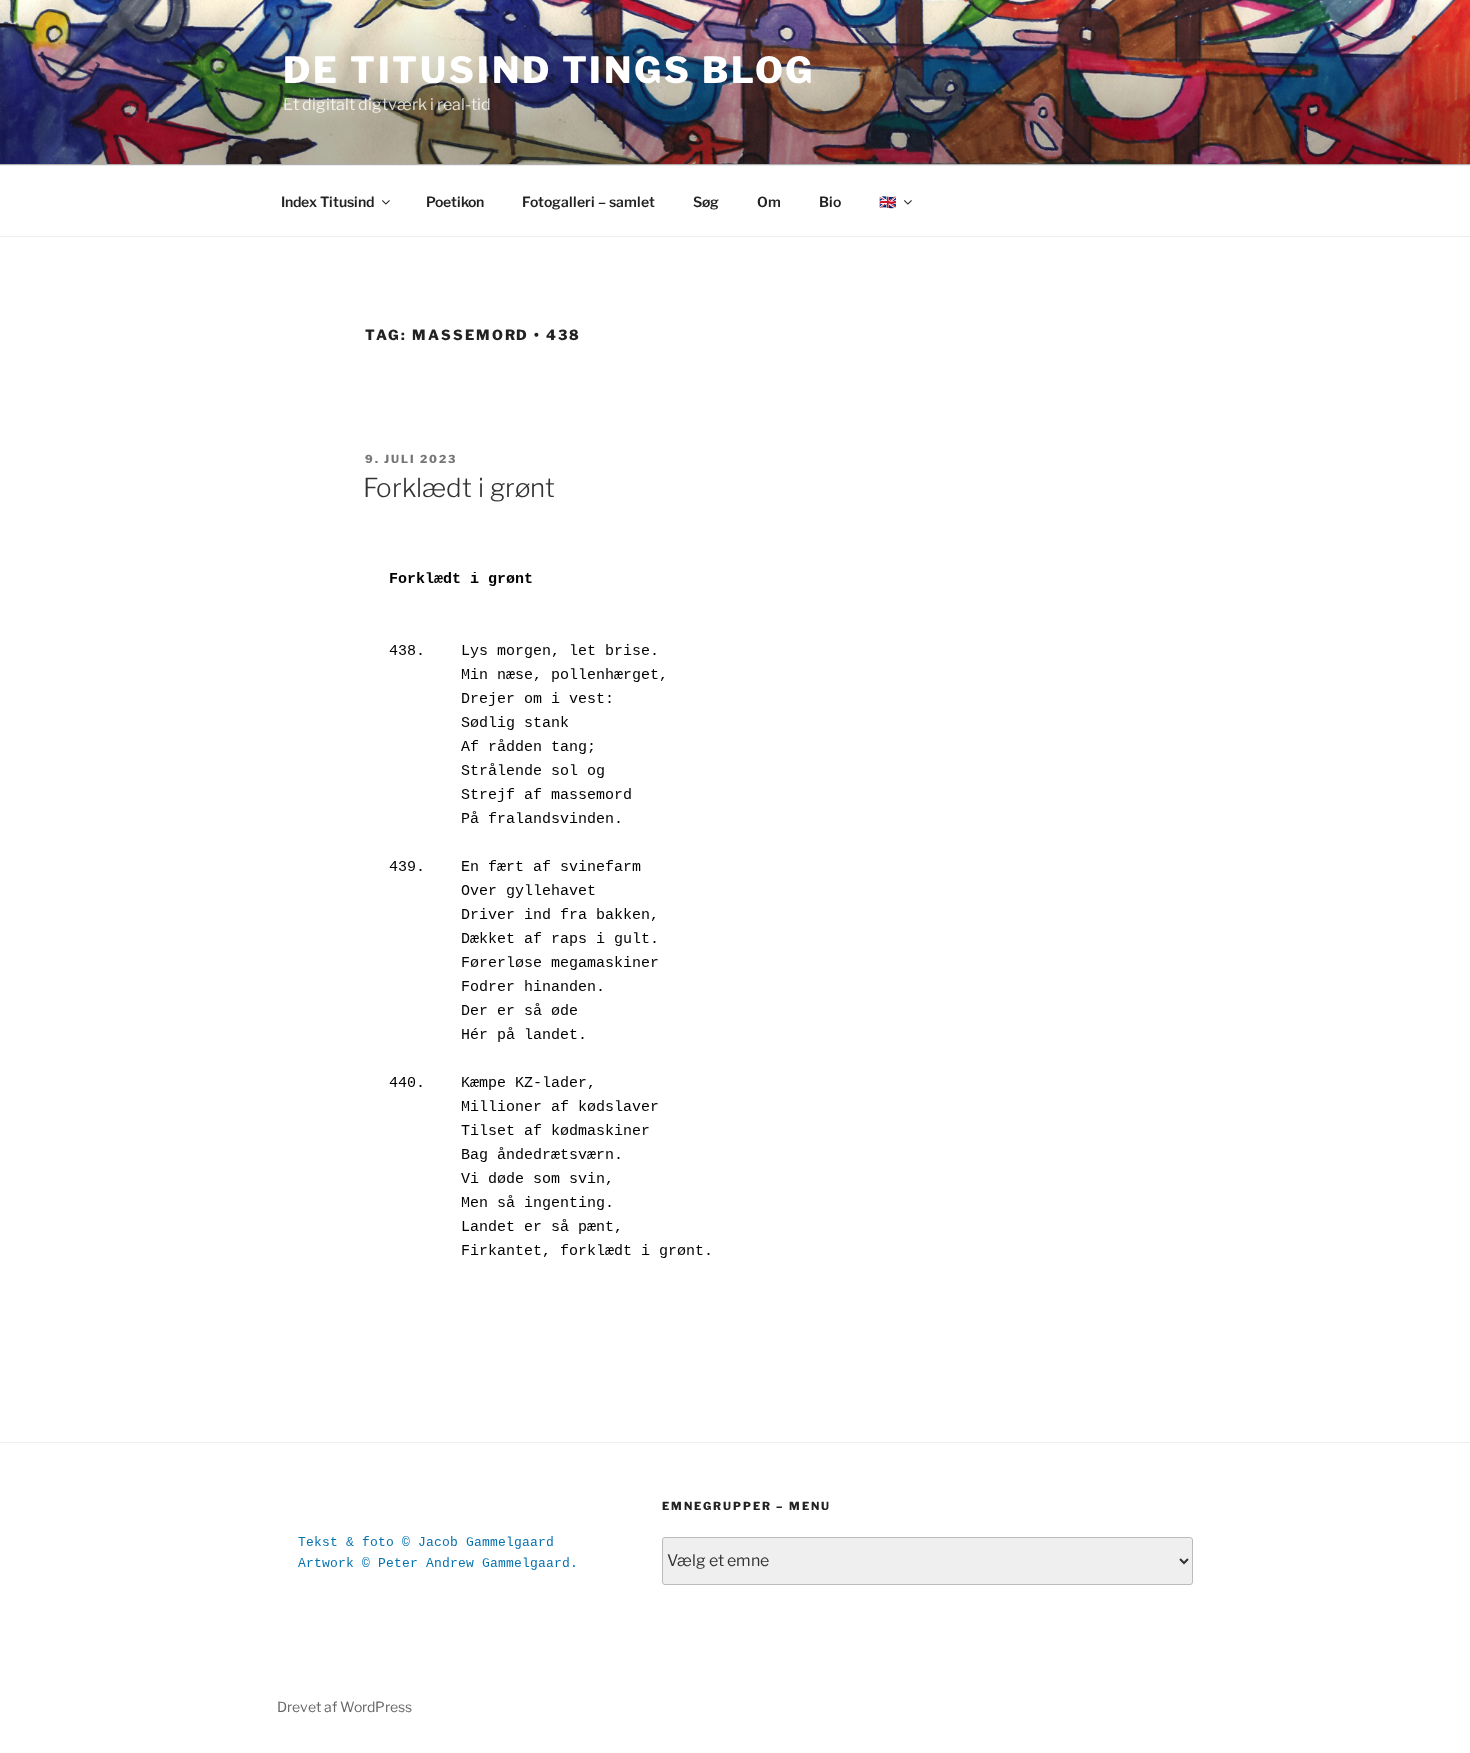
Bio (830, 201)
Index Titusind (327, 201)
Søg (706, 201)
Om (769, 201)
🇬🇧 (887, 201)
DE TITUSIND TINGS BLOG (549, 70)
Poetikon (455, 201)
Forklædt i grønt (459, 487)
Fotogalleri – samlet (588, 201)
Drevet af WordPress (344, 1706)
